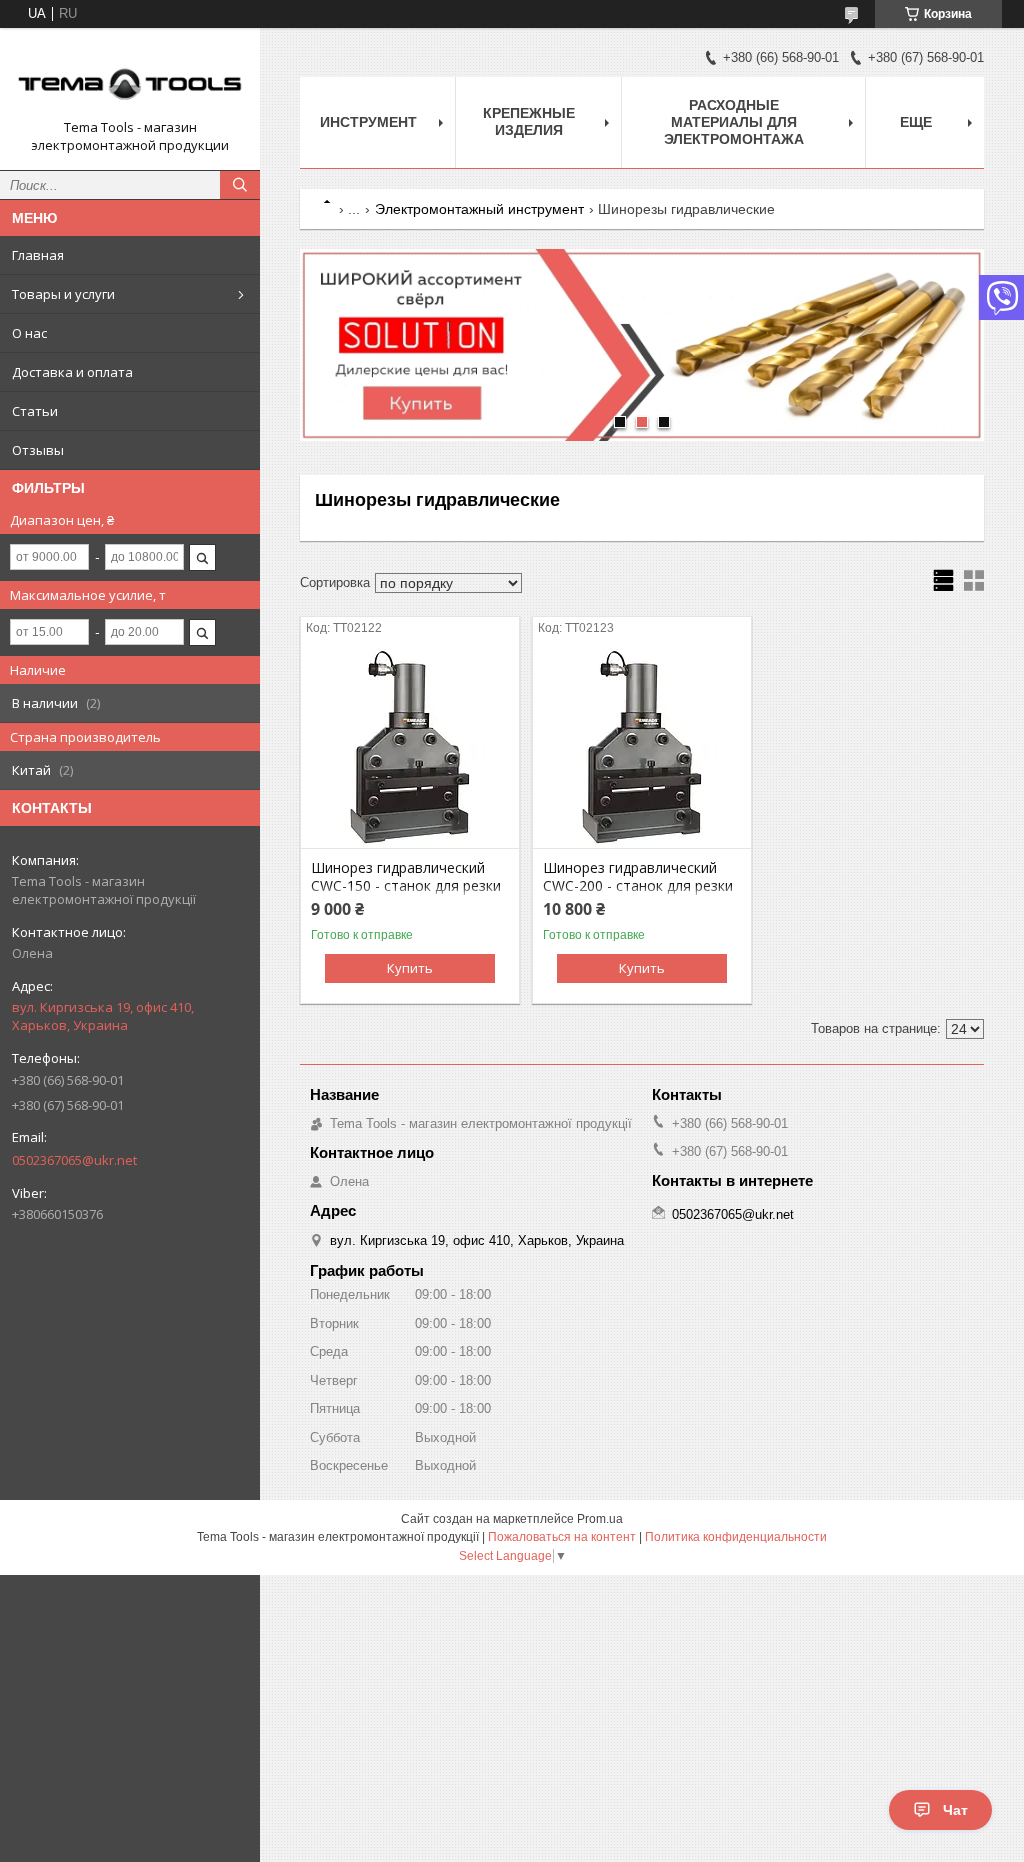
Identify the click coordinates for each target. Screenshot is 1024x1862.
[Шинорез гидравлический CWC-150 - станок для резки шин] (410, 748)
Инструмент (368, 122)
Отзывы (38, 450)
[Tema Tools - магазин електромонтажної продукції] (130, 81)
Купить (410, 968)
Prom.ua (600, 1519)
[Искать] (240, 185)
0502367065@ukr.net (74, 1160)
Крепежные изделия (529, 121)
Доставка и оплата (72, 372)
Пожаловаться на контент (562, 1537)
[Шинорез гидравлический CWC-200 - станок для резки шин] (642, 748)
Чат (955, 1810)
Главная (38, 255)
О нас (29, 333)
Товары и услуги (63, 294)
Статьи (35, 411)
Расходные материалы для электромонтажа (734, 122)
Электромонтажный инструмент (479, 209)
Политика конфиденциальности (736, 1537)
